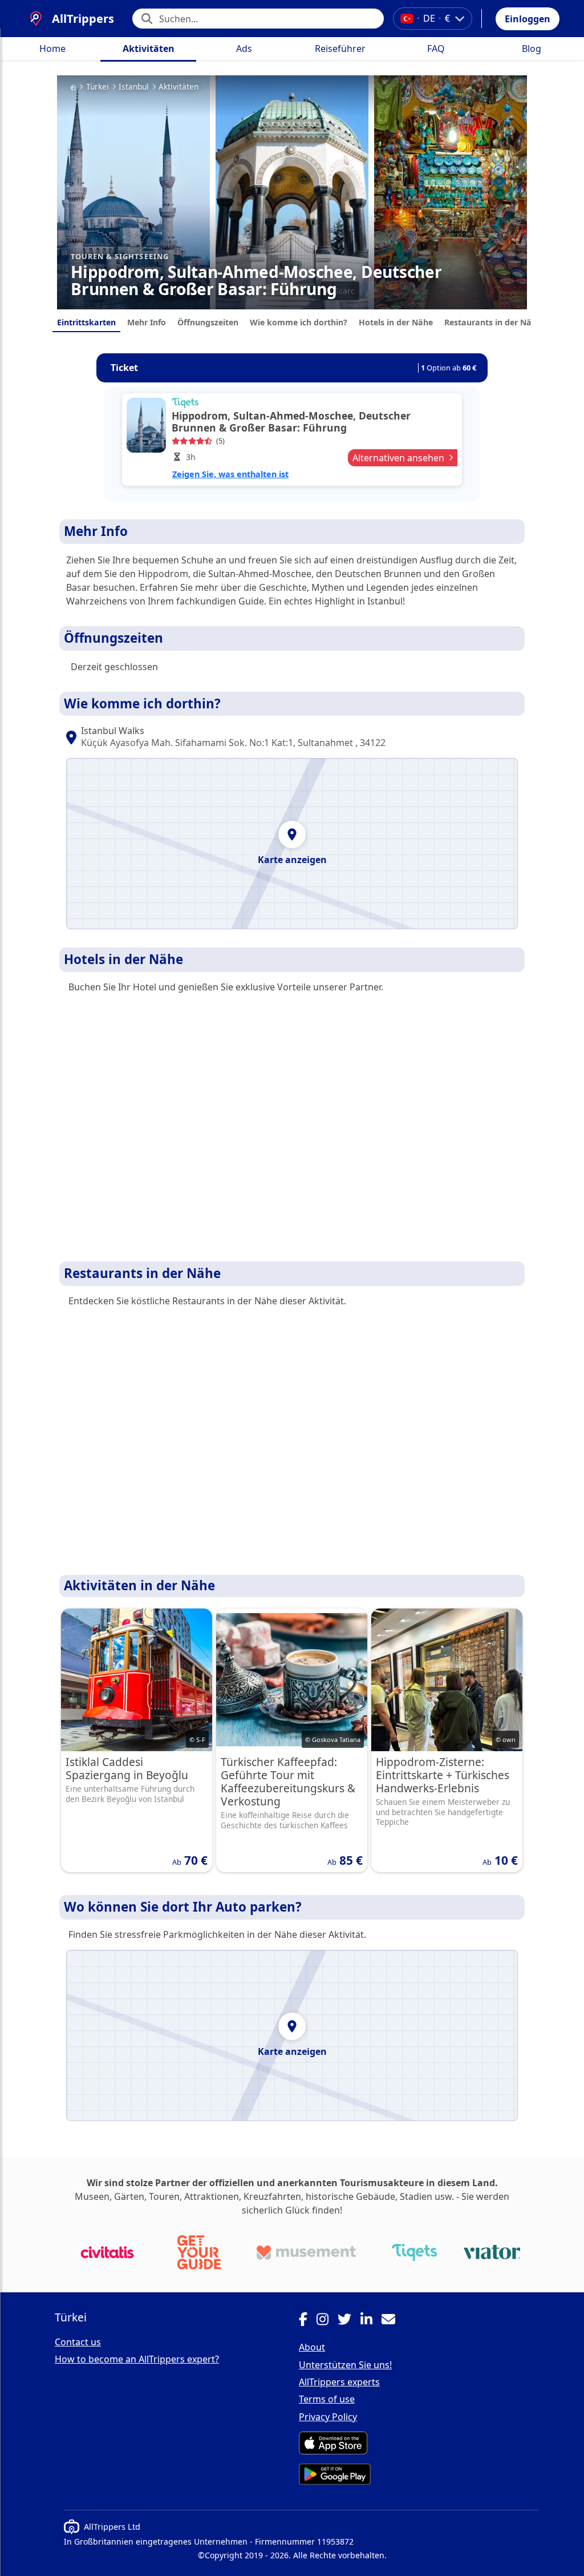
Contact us (78, 2342)
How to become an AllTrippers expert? (137, 2359)
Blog (532, 49)
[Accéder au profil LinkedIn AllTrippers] (371, 2321)
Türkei (98, 87)
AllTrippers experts (339, 2382)
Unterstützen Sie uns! (345, 2365)
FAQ (436, 49)
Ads (244, 49)
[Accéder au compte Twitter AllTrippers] (349, 2321)
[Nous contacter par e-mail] (393, 2321)
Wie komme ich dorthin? (299, 322)
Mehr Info (147, 322)
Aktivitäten (149, 49)
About (312, 2347)
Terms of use (327, 2399)
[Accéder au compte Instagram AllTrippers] (327, 2321)
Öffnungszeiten (208, 322)
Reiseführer (340, 49)
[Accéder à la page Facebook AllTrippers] (308, 2321)
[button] (528, 19)
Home (52, 49)
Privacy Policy (328, 2417)
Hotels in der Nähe (396, 322)
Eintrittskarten (86, 322)
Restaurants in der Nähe (493, 322)
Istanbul (134, 87)
